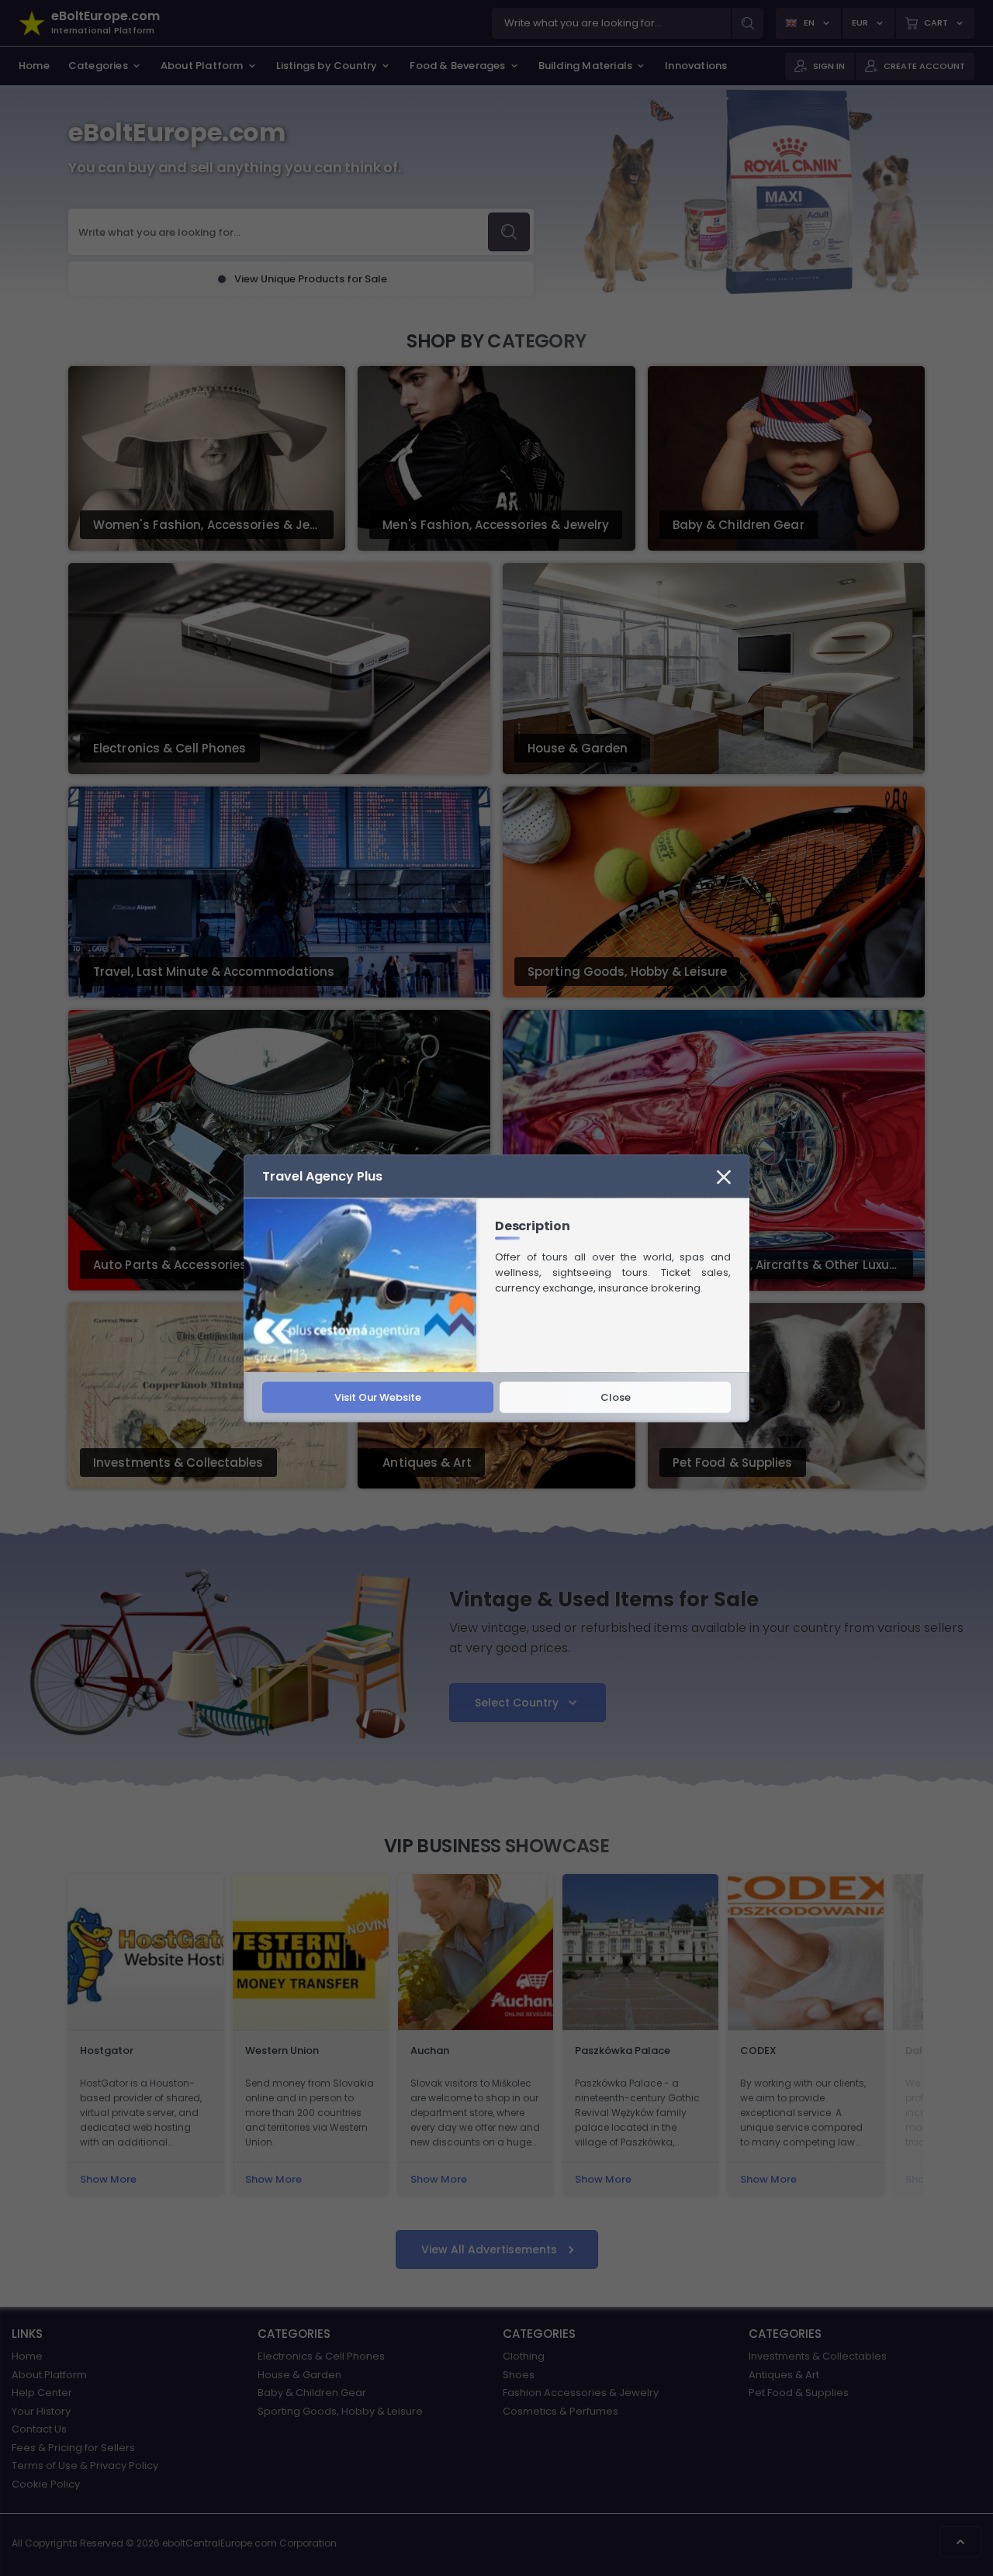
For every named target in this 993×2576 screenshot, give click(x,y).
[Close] (724, 1176)
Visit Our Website (378, 1397)
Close (616, 1397)
